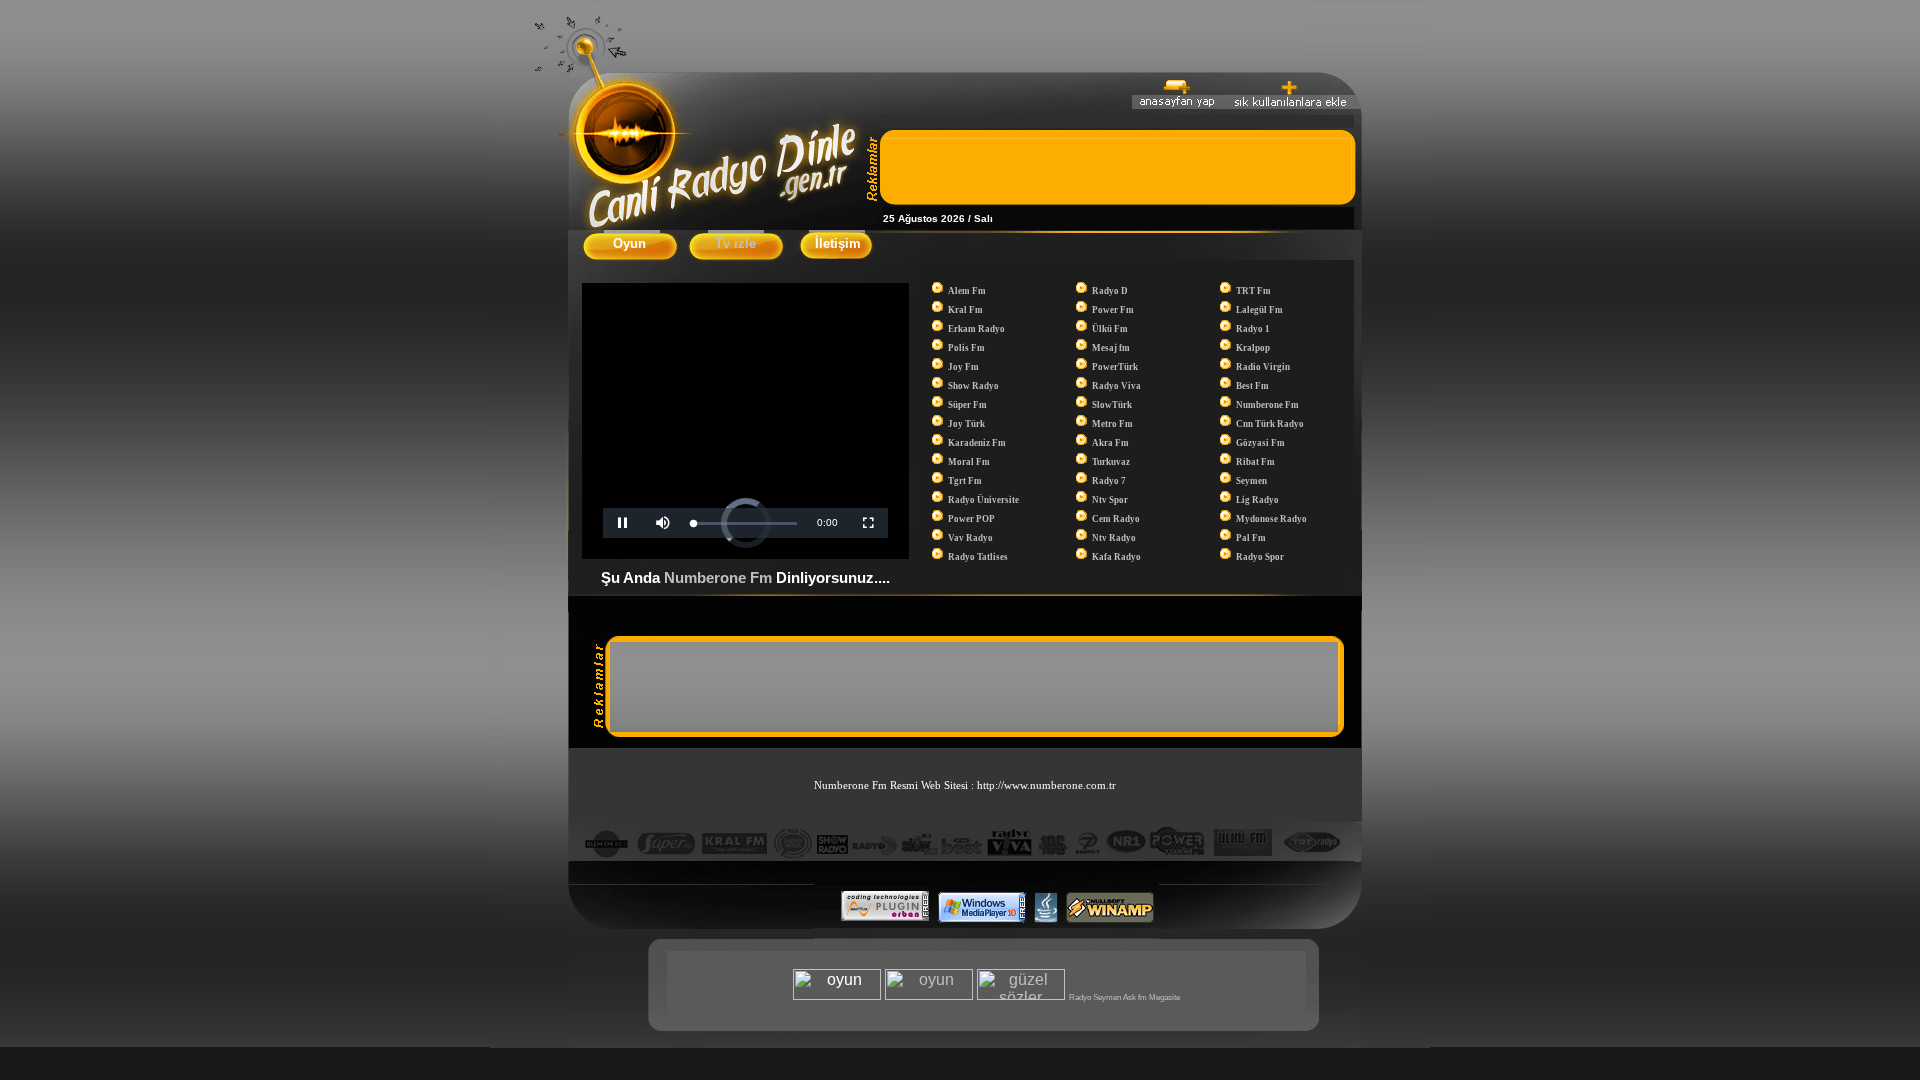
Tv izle (735, 243)
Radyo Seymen (1095, 997)
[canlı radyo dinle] (723, 223)
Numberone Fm (720, 578)
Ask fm (1135, 997)
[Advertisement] (1117, 169)
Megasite (1164, 997)
